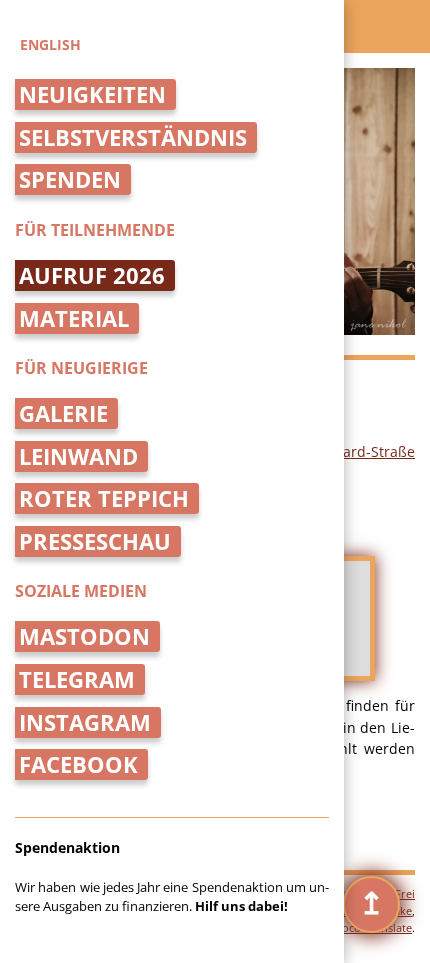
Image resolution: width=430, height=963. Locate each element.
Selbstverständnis (133, 137)
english (50, 44)
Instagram (85, 722)
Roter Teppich (104, 498)
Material (74, 318)
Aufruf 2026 (92, 275)
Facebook (78, 764)
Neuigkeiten (92, 94)
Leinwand (78, 456)
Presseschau (95, 541)
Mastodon (84, 636)
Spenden (70, 179)
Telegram (77, 679)
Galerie (63, 413)
